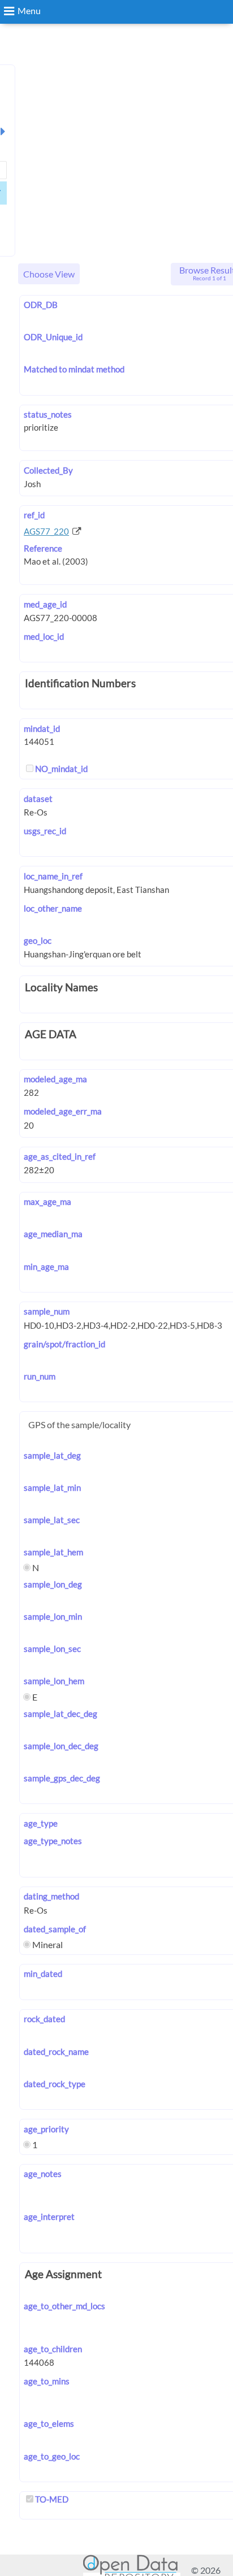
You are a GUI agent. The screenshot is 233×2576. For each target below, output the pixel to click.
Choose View (49, 274)
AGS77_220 (46, 531)
